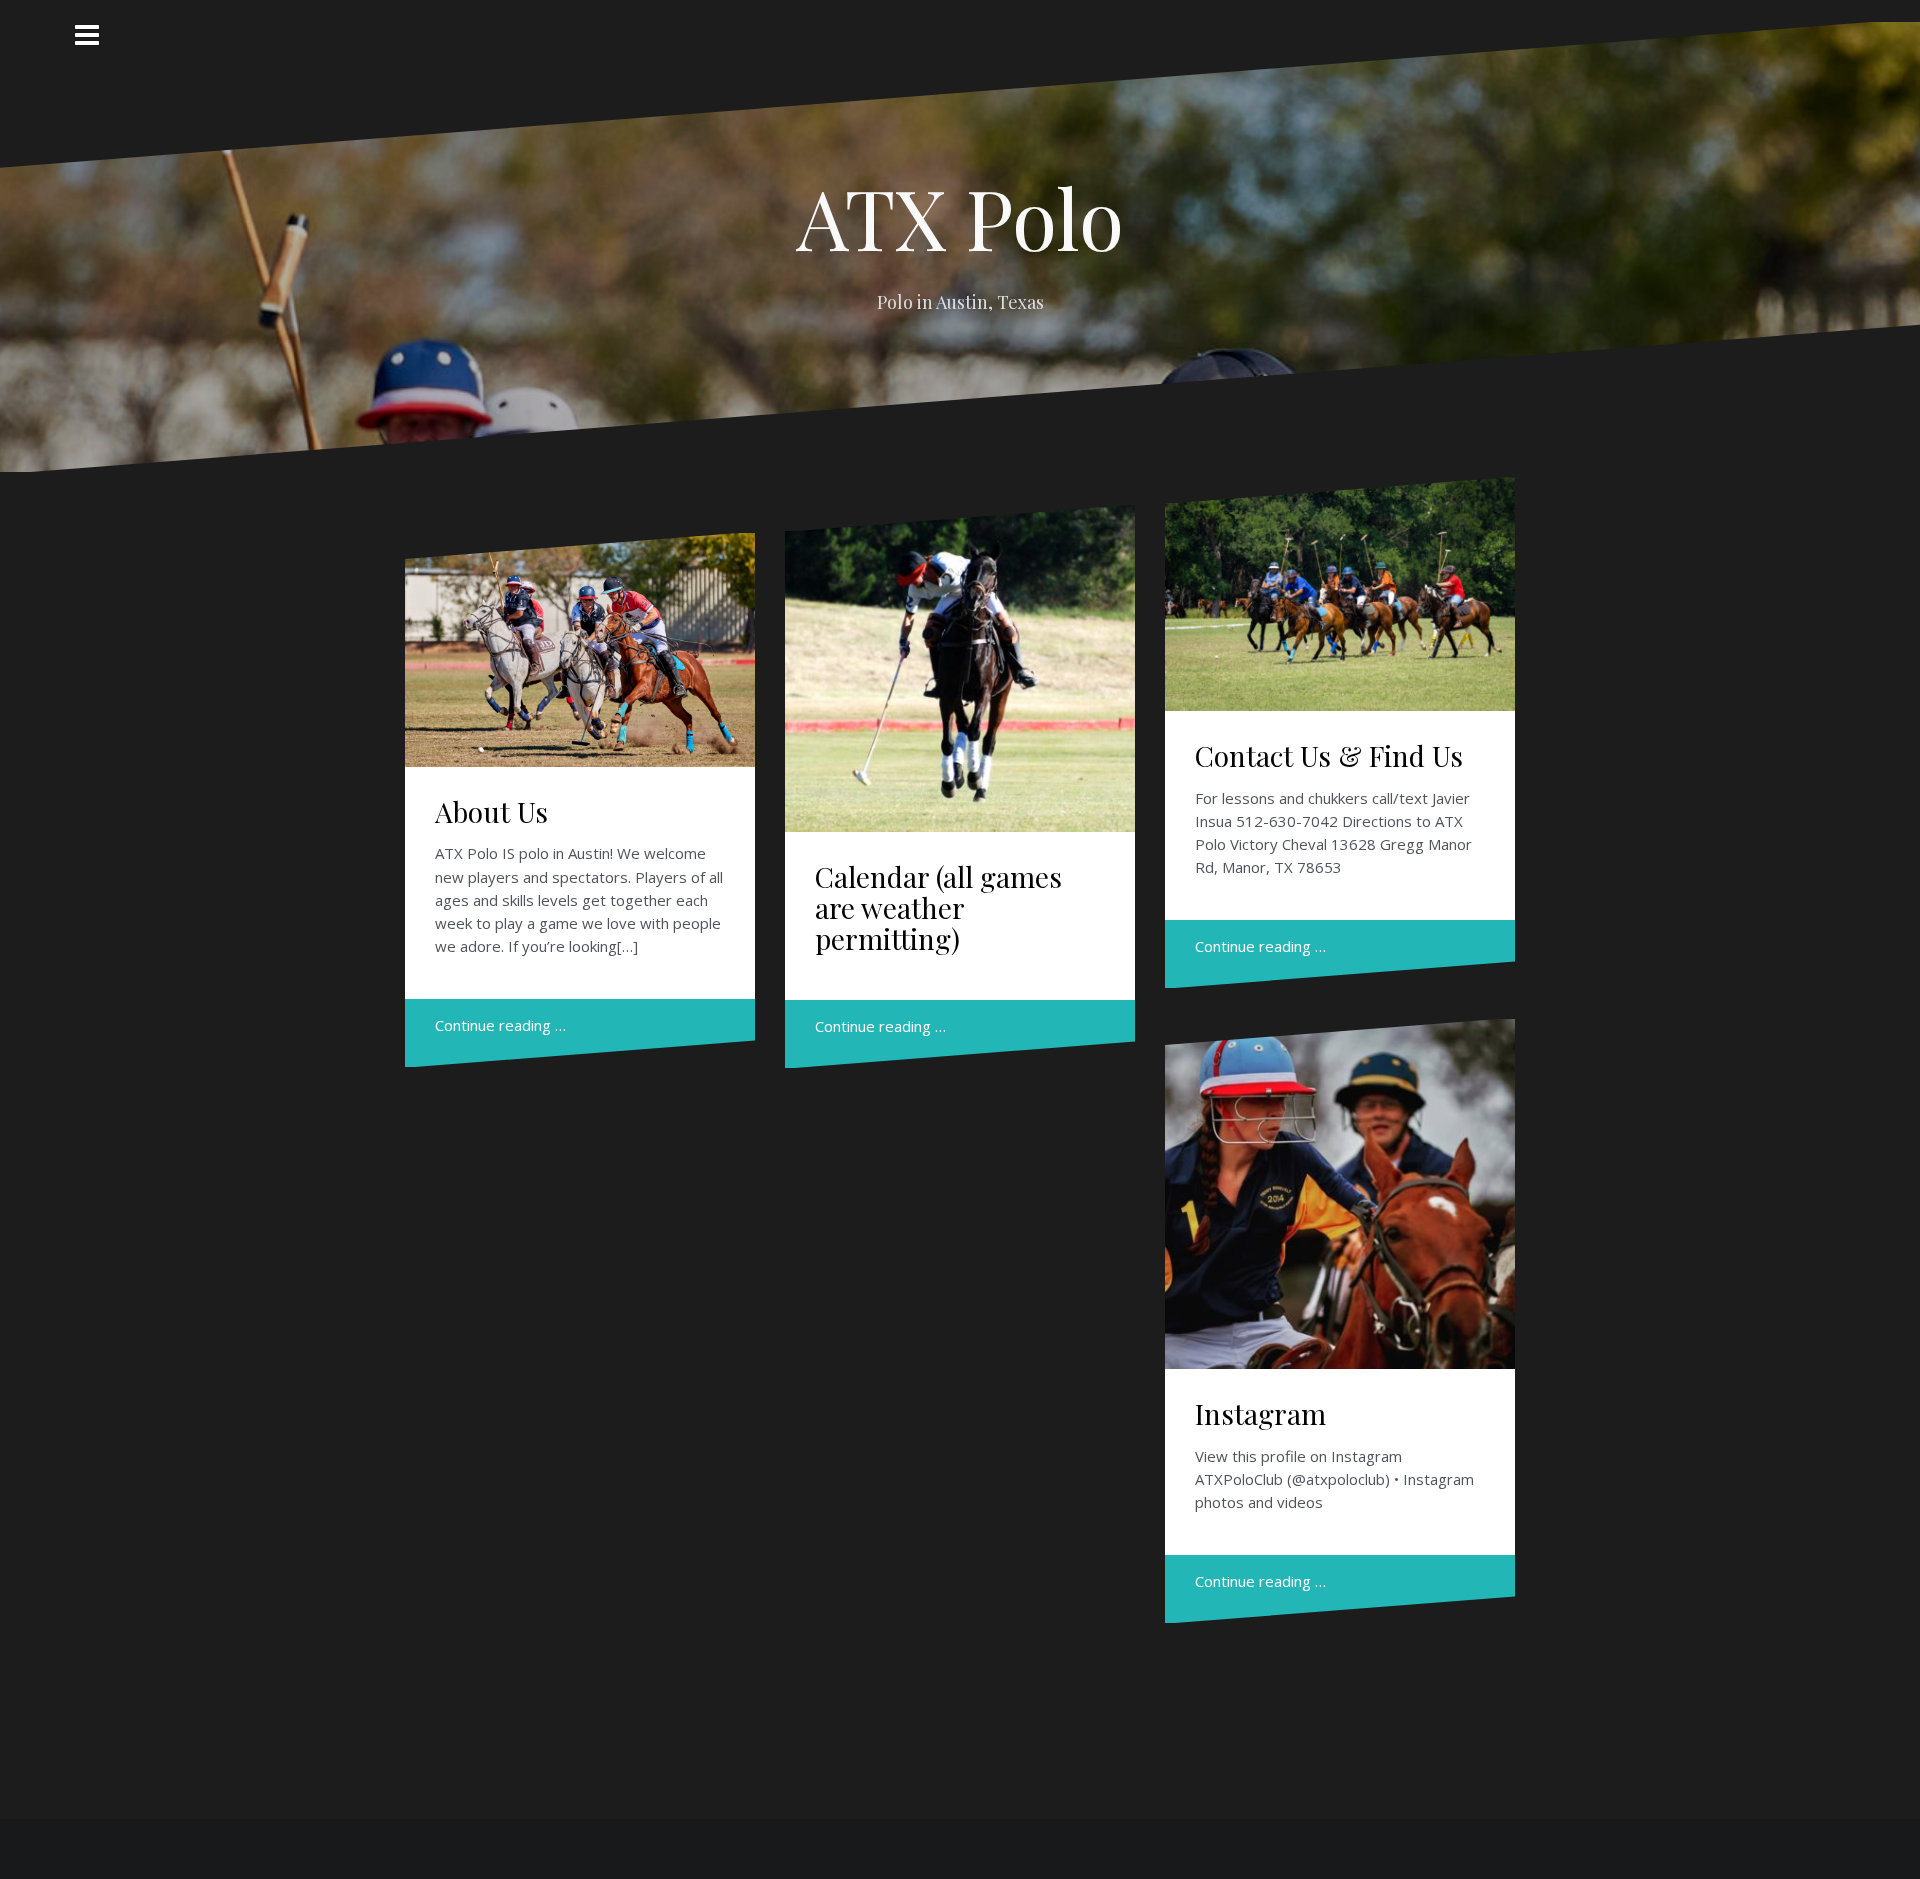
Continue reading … (500, 1025)
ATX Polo (960, 217)
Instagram (1260, 1413)
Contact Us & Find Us (1329, 755)
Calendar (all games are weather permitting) (938, 907)
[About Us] (580, 656)
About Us (491, 811)
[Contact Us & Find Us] (1340, 600)
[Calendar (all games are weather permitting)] (960, 665)
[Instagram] (1340, 1188)
